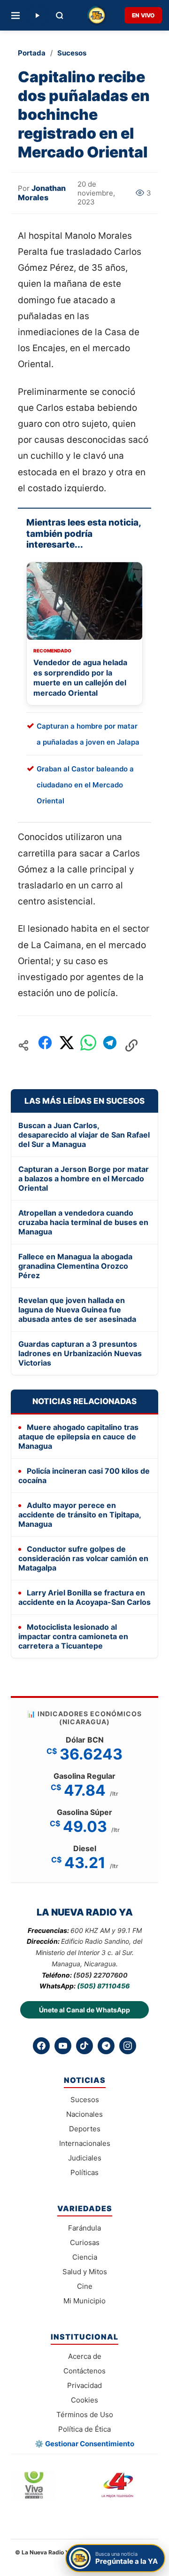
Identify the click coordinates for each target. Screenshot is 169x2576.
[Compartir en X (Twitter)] (67, 1045)
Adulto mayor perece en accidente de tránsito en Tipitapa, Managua (80, 1515)
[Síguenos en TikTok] (84, 2046)
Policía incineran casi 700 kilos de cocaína (84, 1476)
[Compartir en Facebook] (45, 1045)
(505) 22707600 (100, 1975)
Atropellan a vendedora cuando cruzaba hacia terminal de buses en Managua (83, 1222)
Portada (32, 53)
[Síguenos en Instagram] (128, 2046)
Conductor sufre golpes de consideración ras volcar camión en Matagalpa (83, 1558)
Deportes (85, 2129)
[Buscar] (60, 16)
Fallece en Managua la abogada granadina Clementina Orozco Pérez (75, 1266)
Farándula (84, 2228)
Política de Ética (84, 2429)
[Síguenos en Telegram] (106, 2046)
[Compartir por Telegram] (110, 1045)
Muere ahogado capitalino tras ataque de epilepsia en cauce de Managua (78, 1437)
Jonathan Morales (42, 193)
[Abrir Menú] (15, 16)
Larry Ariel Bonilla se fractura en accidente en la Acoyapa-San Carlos (84, 1597)
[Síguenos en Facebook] (41, 2046)
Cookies (84, 2400)
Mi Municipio (84, 2301)
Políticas (84, 2172)
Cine (85, 2286)
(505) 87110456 (103, 1986)
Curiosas (85, 2242)
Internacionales (85, 2143)
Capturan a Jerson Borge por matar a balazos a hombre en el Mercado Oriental (84, 1178)
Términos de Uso (85, 2415)
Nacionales (84, 2114)
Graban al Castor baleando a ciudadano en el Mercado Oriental (85, 785)
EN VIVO (143, 15)
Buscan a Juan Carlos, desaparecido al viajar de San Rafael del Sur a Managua (84, 1135)
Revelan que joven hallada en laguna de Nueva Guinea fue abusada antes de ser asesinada (77, 1310)
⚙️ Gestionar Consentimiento (84, 2444)
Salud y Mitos (85, 2272)
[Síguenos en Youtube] (63, 2046)
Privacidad (84, 2385)
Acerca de (85, 2356)
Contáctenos (84, 2371)
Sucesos (72, 53)
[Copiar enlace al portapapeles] (131, 1045)
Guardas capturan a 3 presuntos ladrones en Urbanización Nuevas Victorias (80, 1353)
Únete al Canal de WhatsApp (84, 2010)
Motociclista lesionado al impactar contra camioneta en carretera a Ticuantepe (73, 1636)
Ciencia (85, 2257)
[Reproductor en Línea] (37, 16)
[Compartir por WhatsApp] (88, 1045)
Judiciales (85, 2158)
